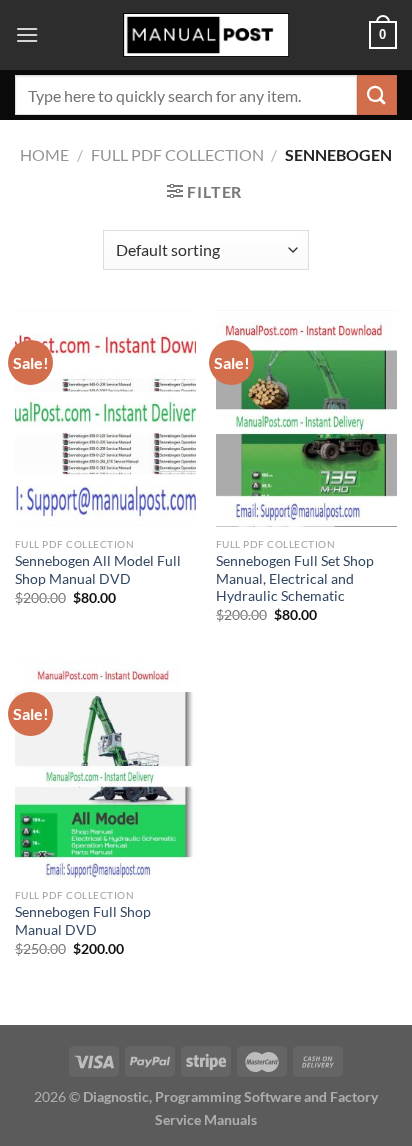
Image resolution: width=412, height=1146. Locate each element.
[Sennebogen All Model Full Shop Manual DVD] (105, 418)
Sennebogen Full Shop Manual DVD (83, 921)
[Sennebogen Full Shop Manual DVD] (105, 770)
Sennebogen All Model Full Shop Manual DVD (98, 570)
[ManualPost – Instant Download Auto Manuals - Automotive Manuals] (206, 35)
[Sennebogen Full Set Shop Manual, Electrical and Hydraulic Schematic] (306, 418)
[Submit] (377, 94)
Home (44, 154)
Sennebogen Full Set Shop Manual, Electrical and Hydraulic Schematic (295, 578)
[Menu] (27, 34)
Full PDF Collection (177, 154)
